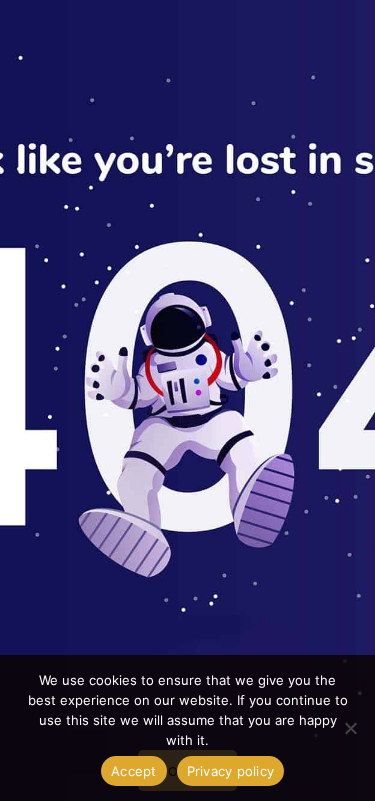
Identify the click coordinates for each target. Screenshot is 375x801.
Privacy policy (231, 771)
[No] (350, 728)
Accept (134, 771)
